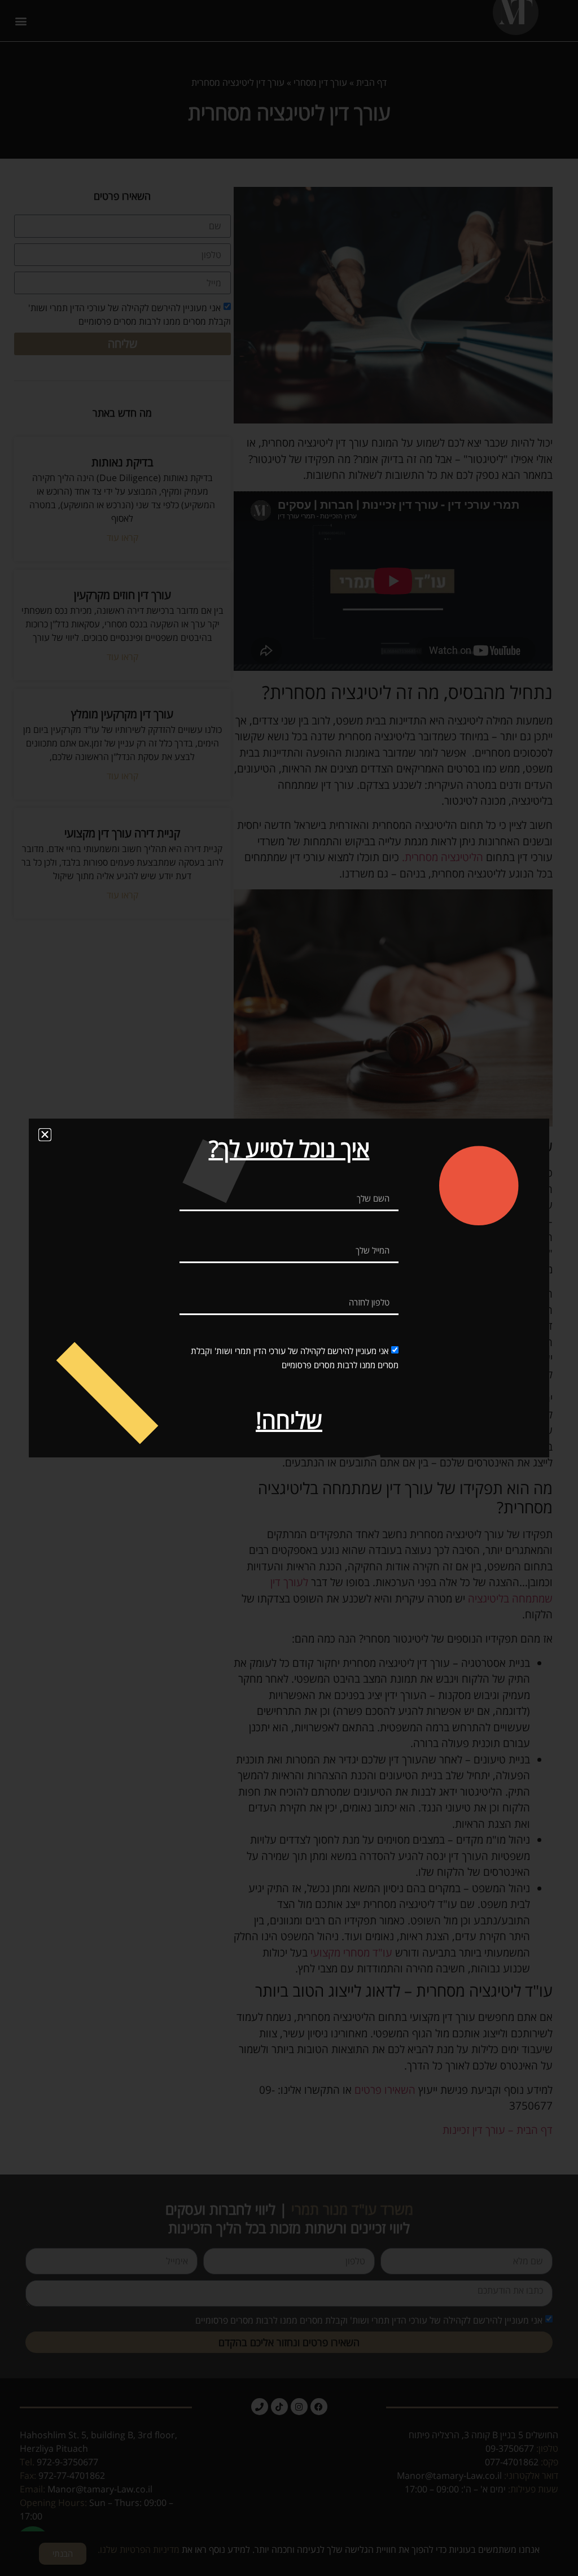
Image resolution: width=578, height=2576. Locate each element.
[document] (289, 1288)
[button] (45, 1135)
